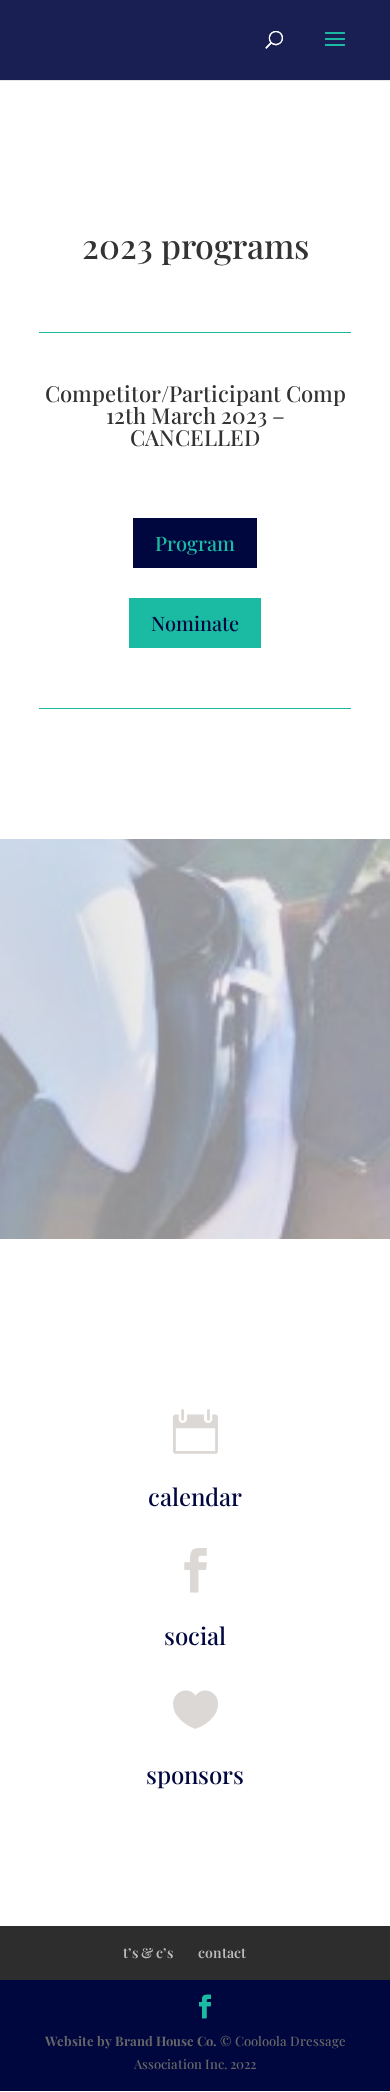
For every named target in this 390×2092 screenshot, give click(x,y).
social (195, 1635)
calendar (195, 1496)
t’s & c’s (148, 1952)
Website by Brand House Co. (132, 2040)
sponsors (195, 1774)
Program (195, 542)
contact (222, 1952)
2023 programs (195, 248)
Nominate (195, 622)
